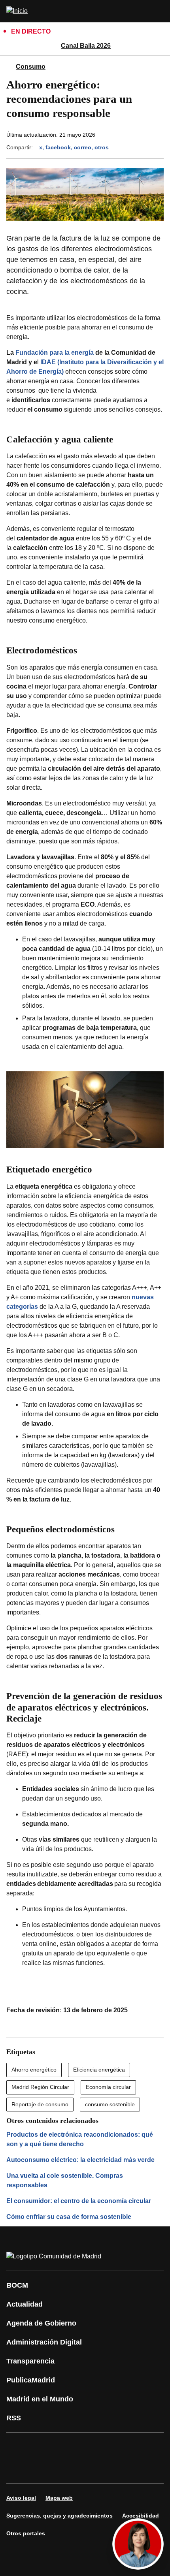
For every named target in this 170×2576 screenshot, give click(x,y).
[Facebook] (17, 2447)
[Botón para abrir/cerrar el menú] (159, 11)
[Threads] (89, 2469)
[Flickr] (41, 2469)
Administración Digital (44, 2342)
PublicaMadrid (31, 2380)
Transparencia (30, 2361)
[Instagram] (41, 2447)
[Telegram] (65, 2469)
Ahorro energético (34, 2070)
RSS (14, 2418)
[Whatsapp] (136, 2447)
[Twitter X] (65, 2447)
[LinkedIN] (112, 2447)
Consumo (31, 67)
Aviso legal (21, 2498)
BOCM (17, 2285)
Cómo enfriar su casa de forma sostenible (69, 2217)
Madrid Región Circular (40, 2087)
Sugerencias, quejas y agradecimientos (59, 2516)
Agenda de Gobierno (41, 2323)
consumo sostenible (110, 2104)
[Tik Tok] (17, 2469)
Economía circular (108, 2087)
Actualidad (25, 2304)
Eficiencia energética (99, 2070)
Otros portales (26, 2533)
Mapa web (59, 2498)
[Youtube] (89, 2447)
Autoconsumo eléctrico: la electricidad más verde (80, 2160)
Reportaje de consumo (40, 2104)
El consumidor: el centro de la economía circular (79, 2201)
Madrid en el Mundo (40, 2399)
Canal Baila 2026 (86, 46)
